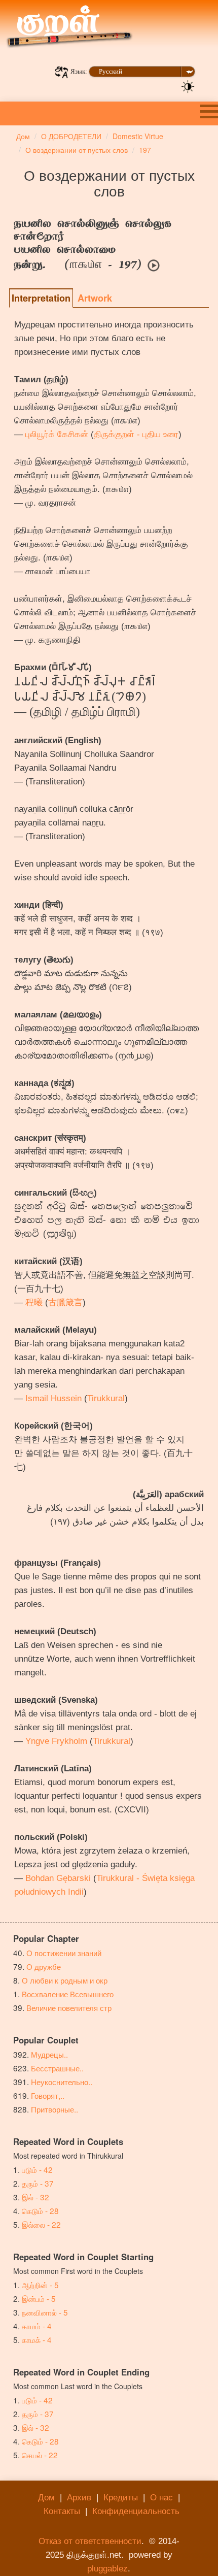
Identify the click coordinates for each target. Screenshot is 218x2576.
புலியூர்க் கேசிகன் (57, 434)
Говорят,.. (48, 2095)
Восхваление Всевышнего (68, 1994)
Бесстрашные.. (57, 2068)
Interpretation (41, 298)
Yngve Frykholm (56, 1741)
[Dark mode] (188, 86)
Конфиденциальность (136, 2511)
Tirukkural (106, 1398)
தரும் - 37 (38, 2183)
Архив (79, 2498)
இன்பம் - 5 (39, 2298)
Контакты (62, 2511)
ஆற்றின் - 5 (40, 2285)
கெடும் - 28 (40, 2210)
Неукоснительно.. (62, 2082)
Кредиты (121, 2498)
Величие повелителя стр (69, 2007)
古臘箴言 (65, 1302)
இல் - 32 (35, 2197)
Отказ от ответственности (90, 2541)
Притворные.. (55, 2109)
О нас (161, 2498)
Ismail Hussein (53, 1398)
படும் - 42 (37, 2169)
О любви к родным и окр (65, 1980)
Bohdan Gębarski (58, 1878)
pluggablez (107, 2569)
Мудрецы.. (49, 2054)
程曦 (34, 1302)
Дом (46, 2498)
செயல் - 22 (40, 2455)
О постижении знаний (64, 1953)
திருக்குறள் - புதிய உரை (136, 434)
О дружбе (44, 1966)
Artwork (95, 298)
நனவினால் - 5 (45, 2312)
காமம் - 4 (37, 2326)
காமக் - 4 (37, 2339)
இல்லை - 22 (41, 2224)
